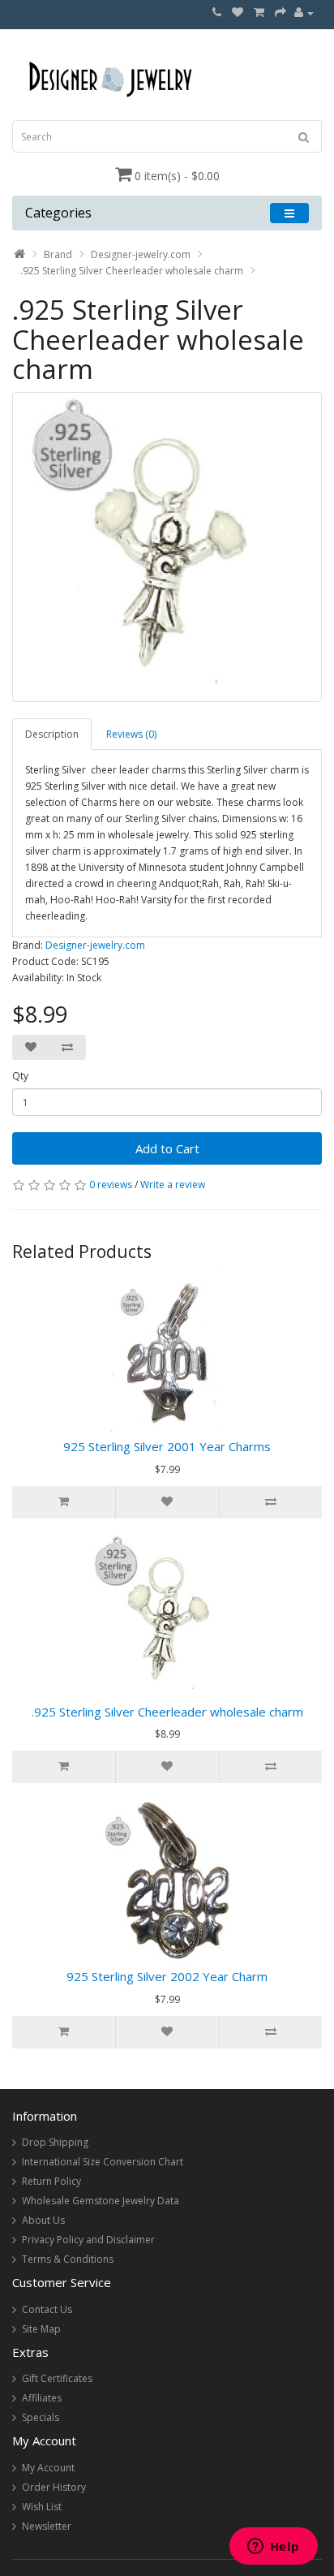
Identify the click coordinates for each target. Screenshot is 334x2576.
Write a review (173, 1185)
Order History (54, 2487)
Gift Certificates (57, 2378)
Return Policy (51, 2181)
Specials (41, 2417)
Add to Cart (167, 1148)
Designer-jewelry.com (141, 254)
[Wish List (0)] (238, 13)
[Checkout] (280, 13)
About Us (43, 2220)
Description (52, 734)
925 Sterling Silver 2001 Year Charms (167, 1446)
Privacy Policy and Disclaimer (88, 2240)
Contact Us (47, 2309)
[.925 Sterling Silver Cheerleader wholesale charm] (167, 547)
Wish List (42, 2507)
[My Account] (304, 13)
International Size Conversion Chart (103, 2162)
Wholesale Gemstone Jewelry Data (101, 2201)
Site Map (41, 2329)
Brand (58, 254)
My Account (48, 2468)
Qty (20, 1076)
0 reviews (111, 1185)
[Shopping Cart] (259, 13)
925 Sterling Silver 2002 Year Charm (167, 1976)
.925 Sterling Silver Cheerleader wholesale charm (132, 271)
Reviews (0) (131, 734)
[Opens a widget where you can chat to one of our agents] (273, 2548)
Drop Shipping (55, 2142)
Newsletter (47, 2526)
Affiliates (42, 2398)
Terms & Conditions (68, 2259)
